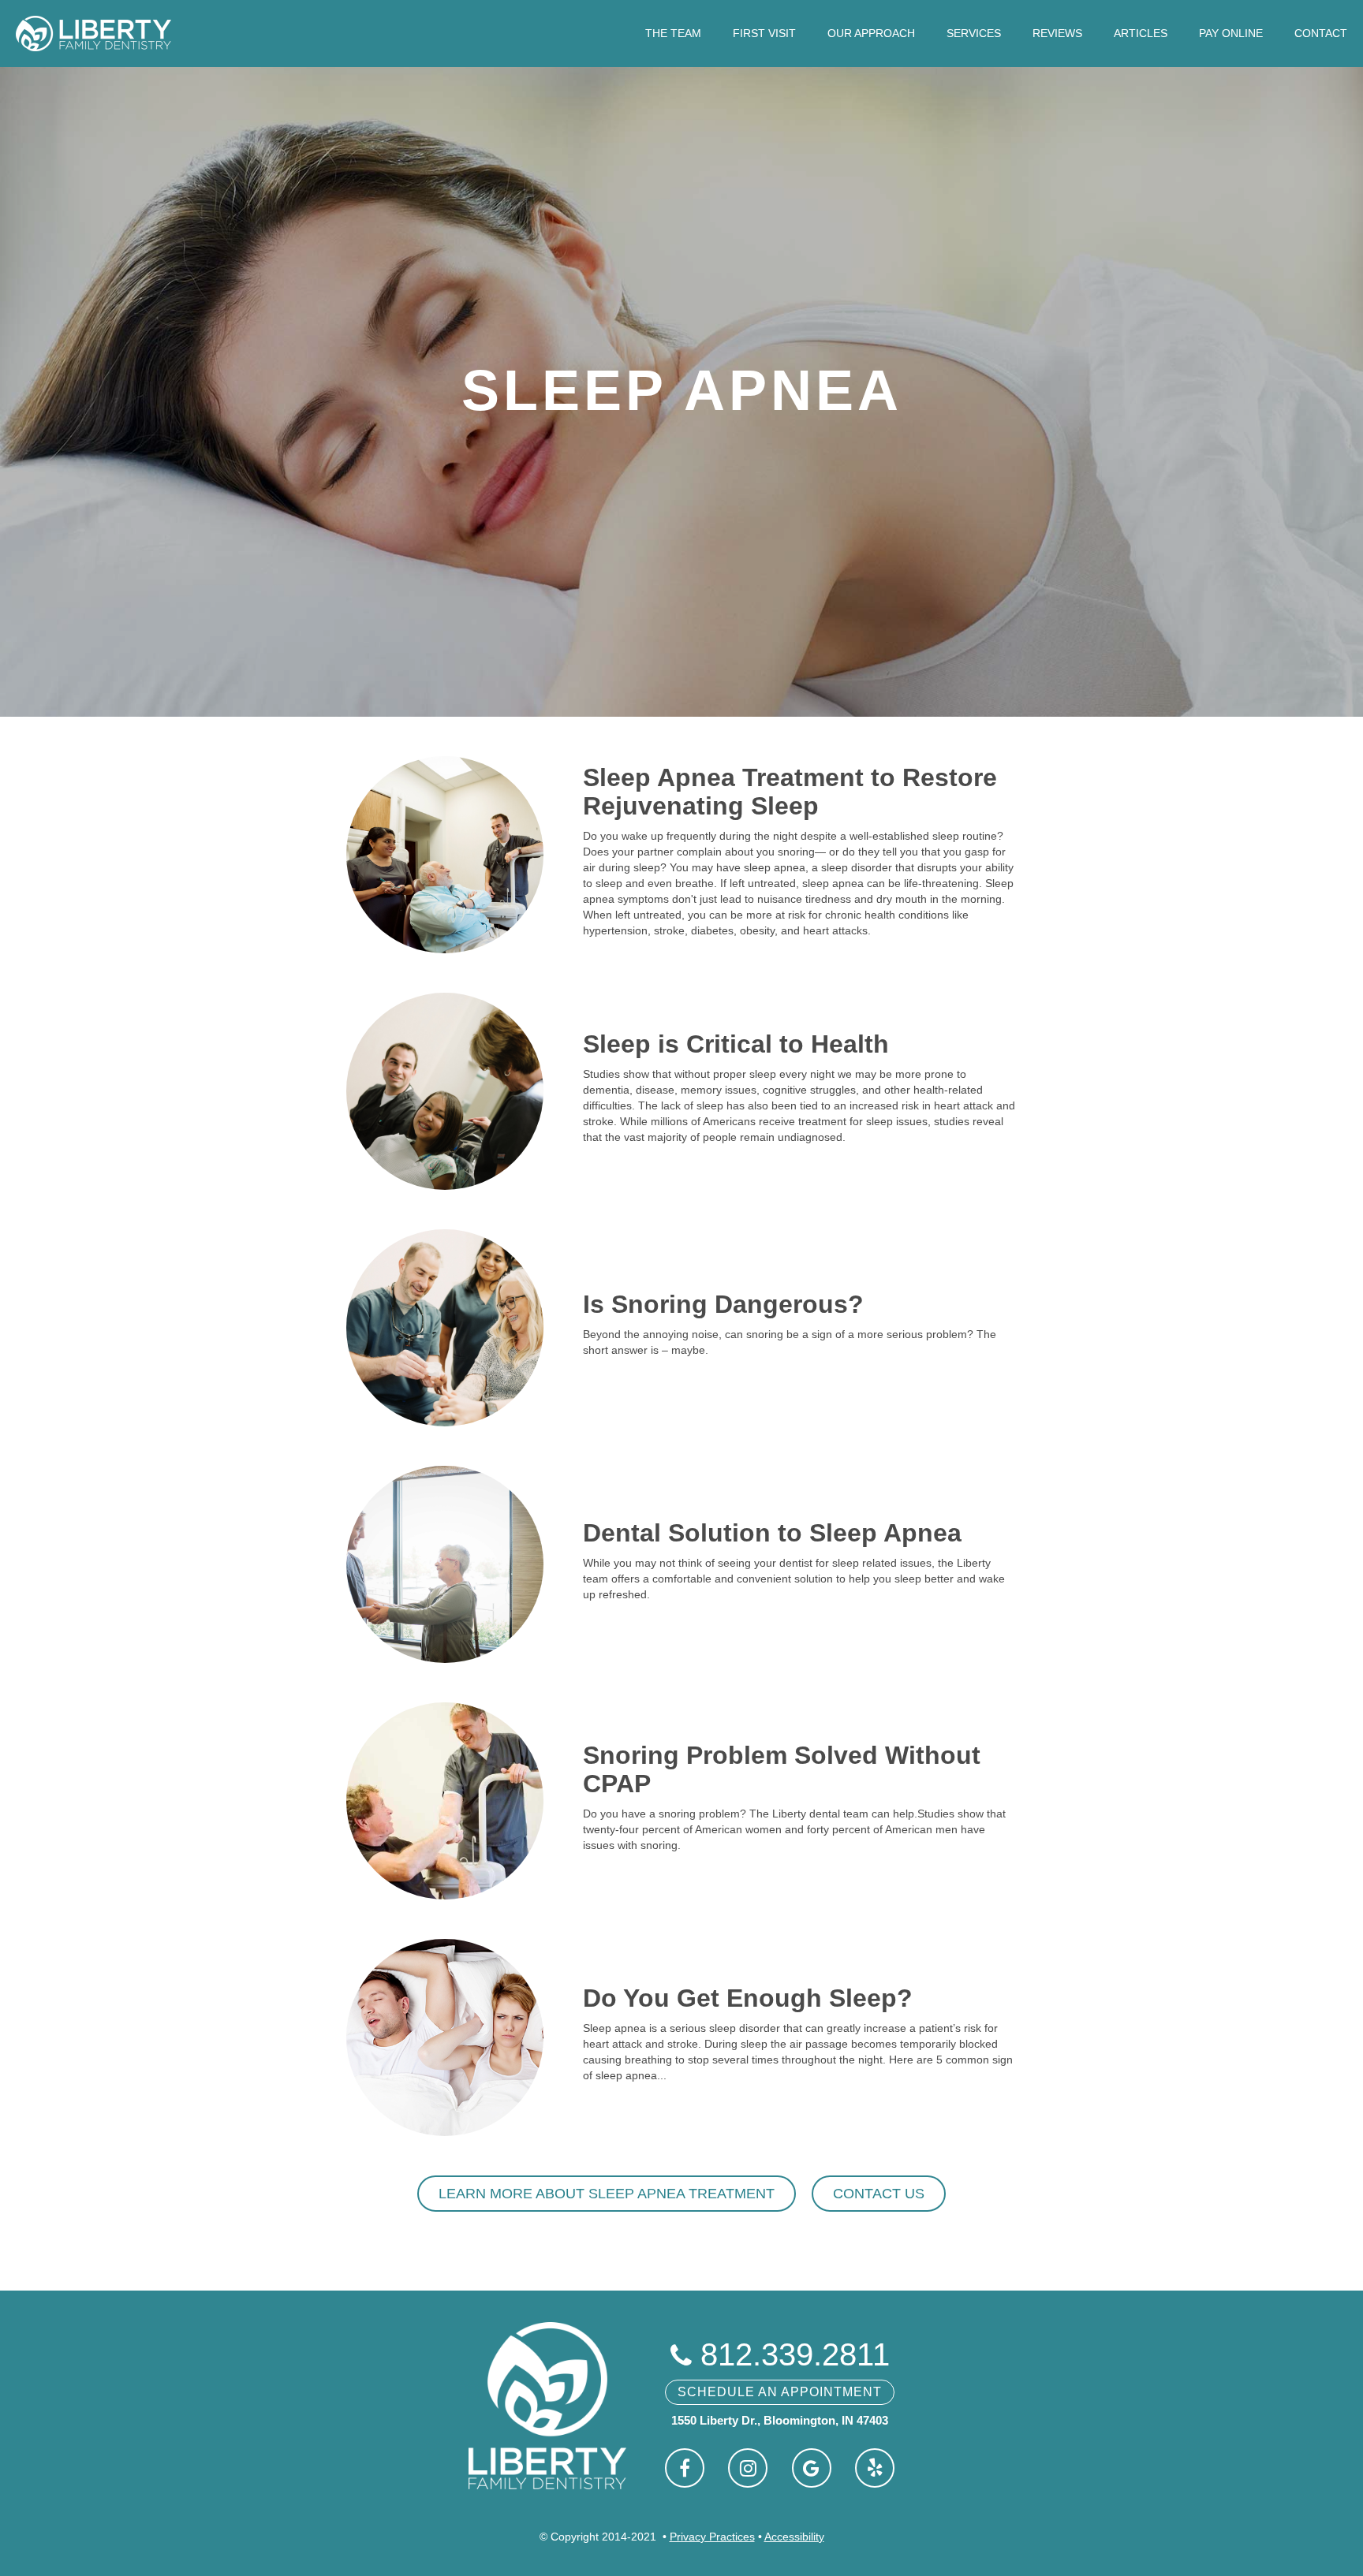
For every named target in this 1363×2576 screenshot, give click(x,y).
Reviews (1057, 33)
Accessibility (794, 2537)
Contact (1321, 33)
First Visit (764, 33)
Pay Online (1231, 33)
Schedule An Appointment (780, 2392)
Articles (1141, 33)
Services (974, 33)
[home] (93, 34)
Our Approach (871, 33)
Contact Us (879, 2194)
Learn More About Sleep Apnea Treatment (607, 2194)
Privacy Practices (712, 2537)
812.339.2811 (780, 2354)
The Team (673, 33)
